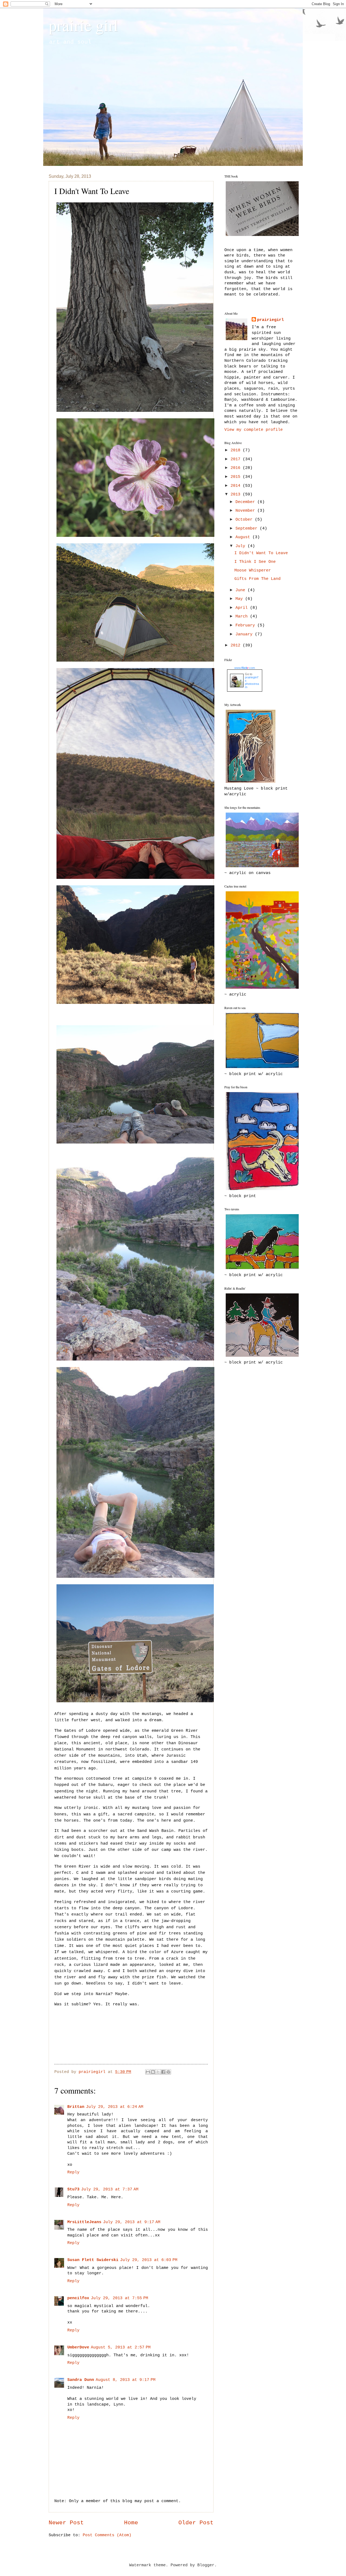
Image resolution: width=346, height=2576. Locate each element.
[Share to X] (158, 2072)
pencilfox (78, 2298)
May (240, 599)
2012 (237, 645)
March (243, 616)
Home (131, 2523)
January (245, 634)
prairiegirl (270, 320)
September (248, 528)
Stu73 (73, 2189)
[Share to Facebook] (163, 2072)
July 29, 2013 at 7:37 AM (110, 2189)
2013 (237, 494)
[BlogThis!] (153, 2072)
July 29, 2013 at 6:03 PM (149, 2260)
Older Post (196, 2523)
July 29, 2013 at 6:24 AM (115, 2107)
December (246, 502)
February (246, 625)
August (244, 537)
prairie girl (83, 25)
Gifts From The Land (257, 579)
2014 (237, 486)
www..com (245, 668)
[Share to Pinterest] (168, 2072)
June (242, 590)
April (243, 608)
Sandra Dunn (81, 2380)
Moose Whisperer (253, 570)
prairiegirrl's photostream (252, 682)
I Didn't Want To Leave (261, 553)
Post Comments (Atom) (107, 2535)
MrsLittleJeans (84, 2222)
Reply (73, 2172)
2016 (237, 468)
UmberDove (78, 2347)
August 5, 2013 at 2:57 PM (121, 2347)
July (242, 546)
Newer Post (66, 2523)
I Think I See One (255, 562)
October (245, 520)
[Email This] (148, 2072)
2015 (237, 477)
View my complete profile (254, 430)
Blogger (206, 2565)
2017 (237, 459)
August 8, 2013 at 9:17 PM (126, 2380)
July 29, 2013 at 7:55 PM (119, 2298)
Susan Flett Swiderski (93, 2260)
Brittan (76, 2107)
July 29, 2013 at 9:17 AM (132, 2222)
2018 (237, 450)
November (246, 511)
